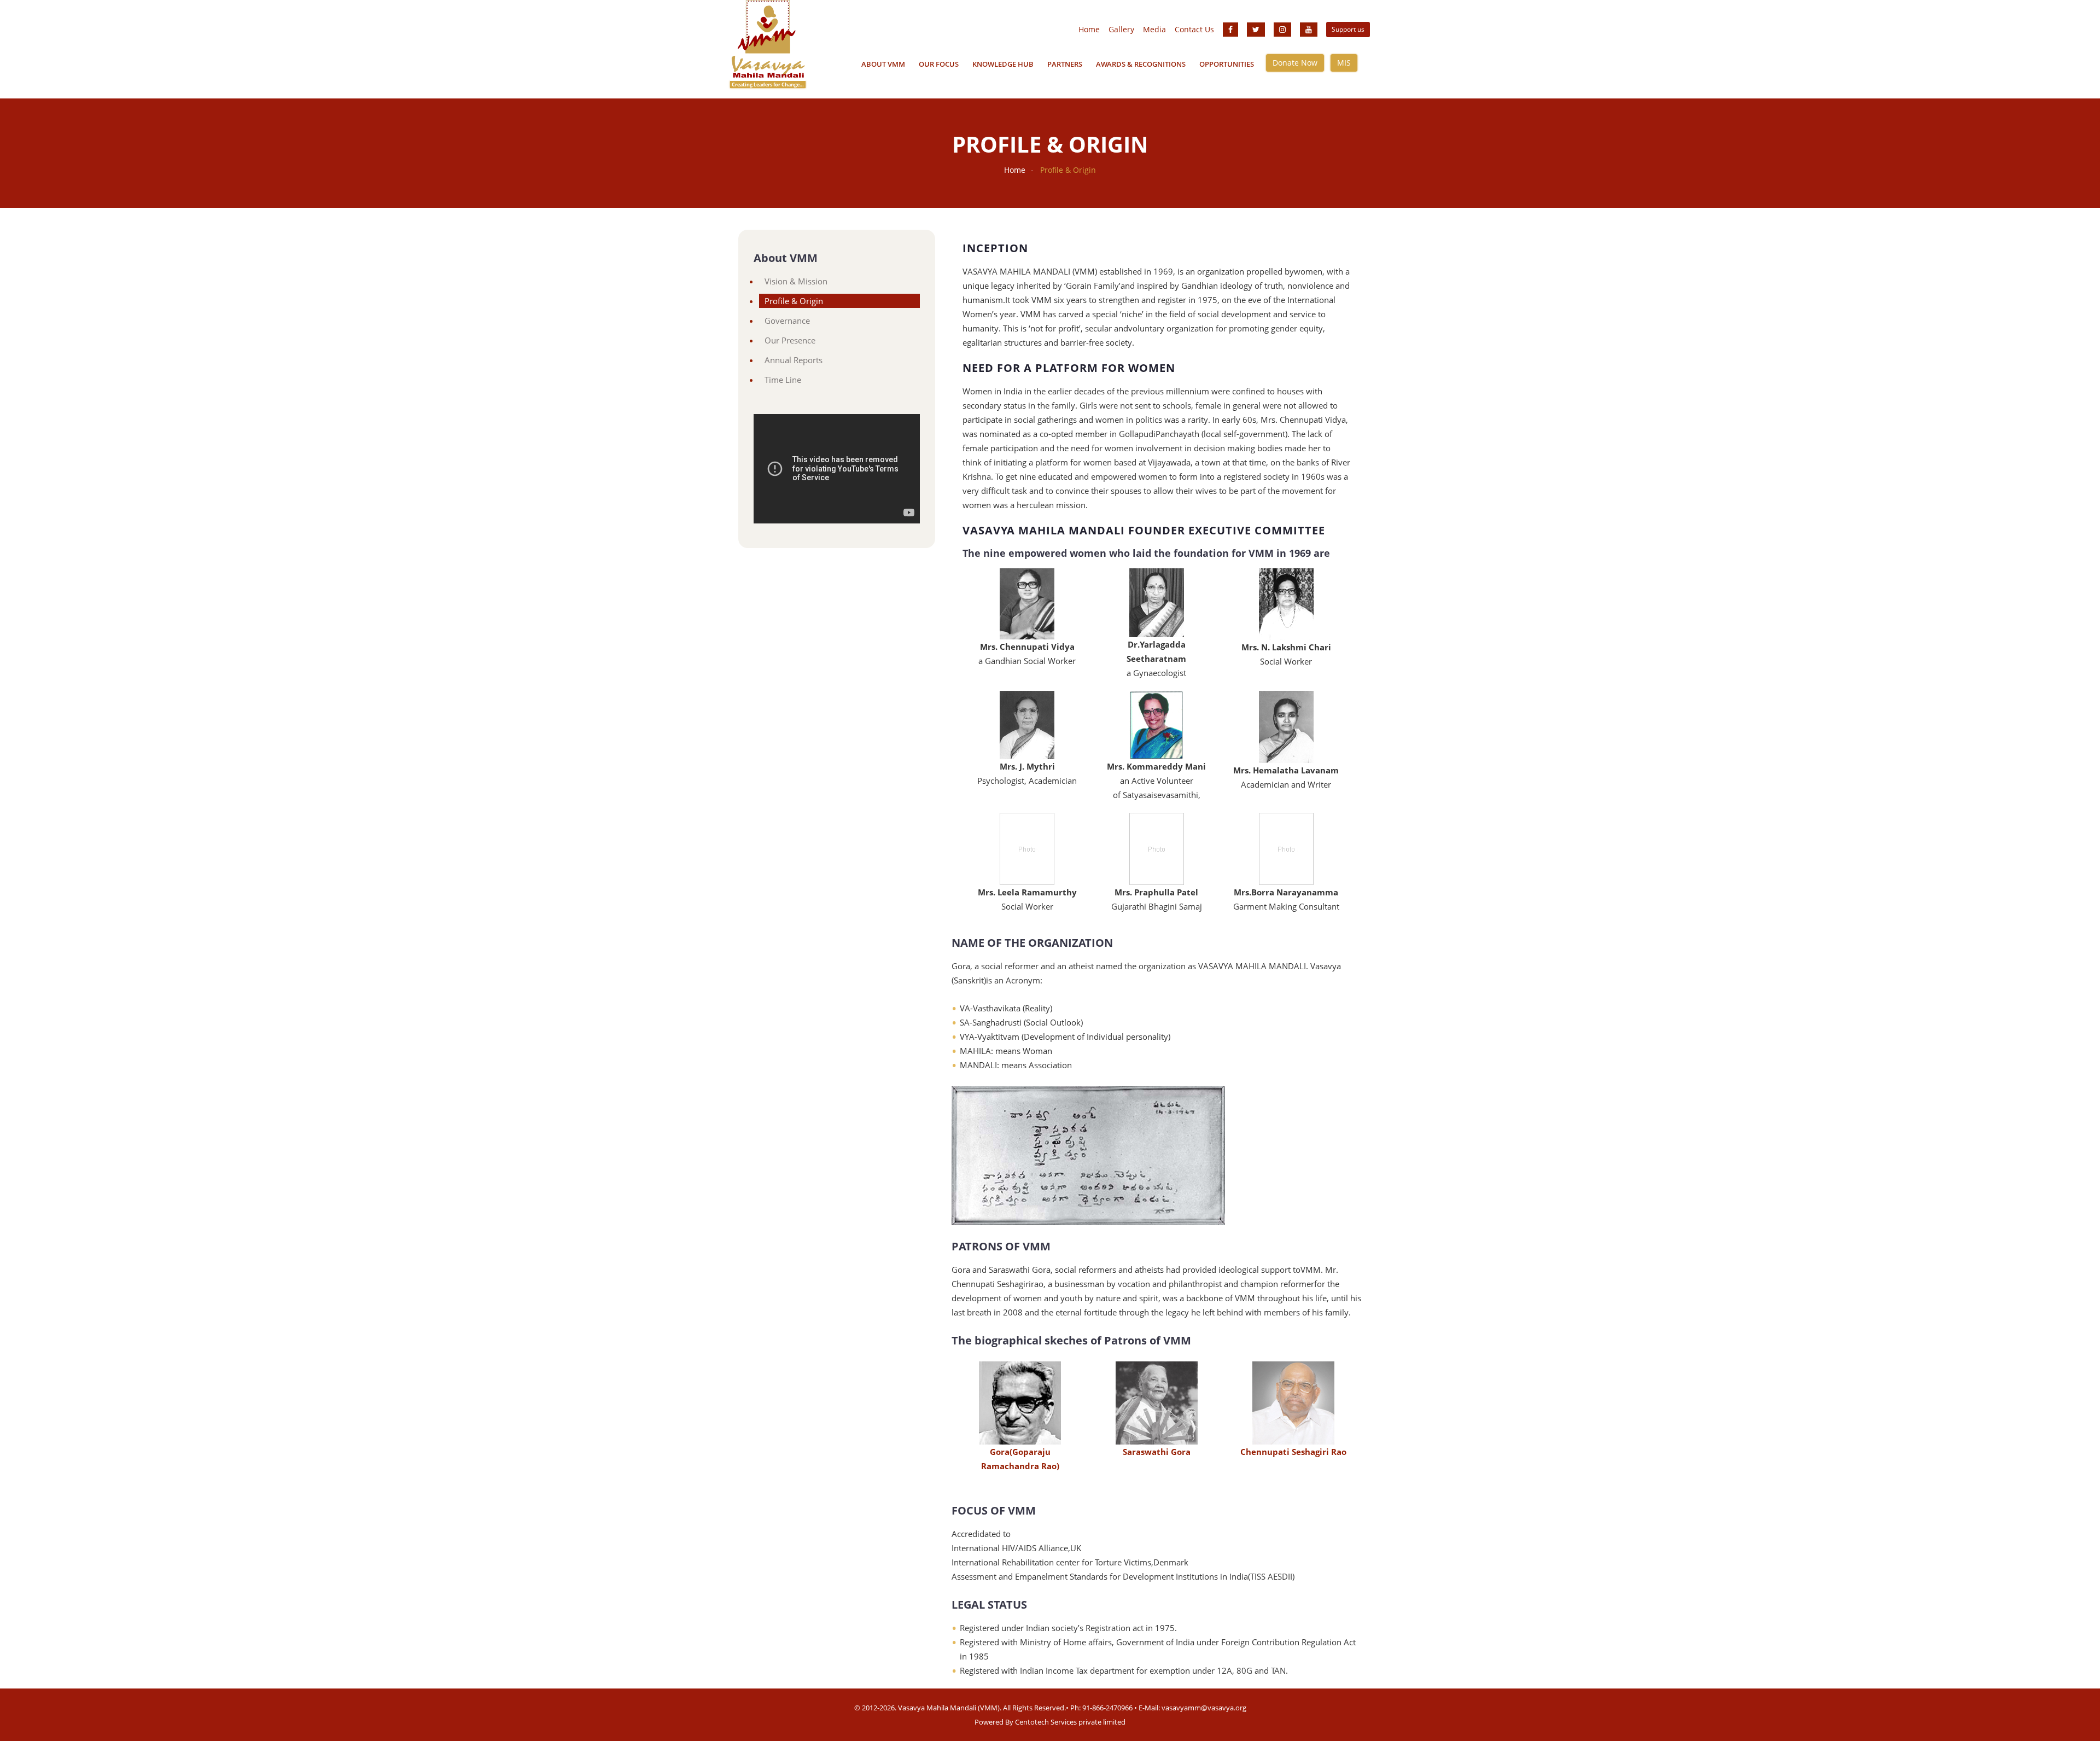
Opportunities (1227, 64)
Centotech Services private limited (1070, 1722)
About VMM (883, 64)
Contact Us (1194, 29)
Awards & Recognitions (1141, 64)
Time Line (783, 380)
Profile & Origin (794, 301)
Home (1089, 29)
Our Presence (790, 340)
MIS (1344, 63)
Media (1154, 29)
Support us (1348, 29)
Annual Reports (794, 360)
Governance (787, 321)
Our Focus (939, 64)
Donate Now (1295, 63)
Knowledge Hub (1003, 64)
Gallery (1121, 29)
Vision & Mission (796, 281)
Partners (1065, 64)
